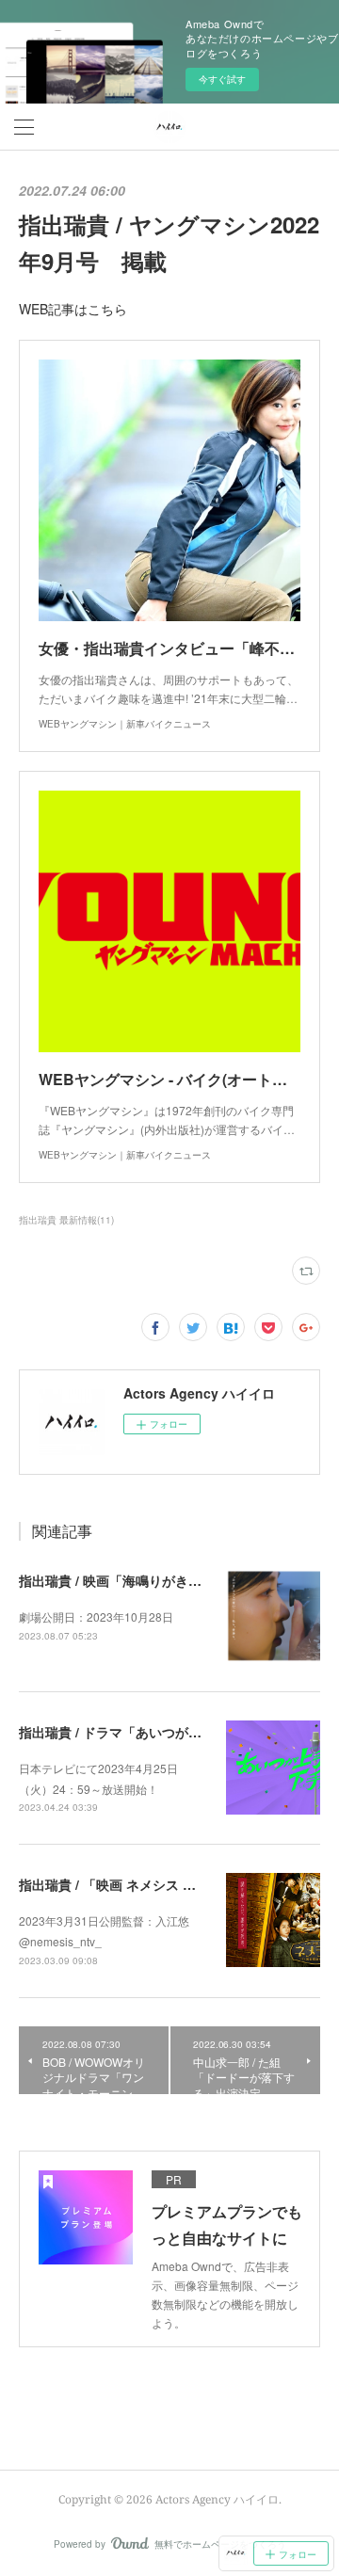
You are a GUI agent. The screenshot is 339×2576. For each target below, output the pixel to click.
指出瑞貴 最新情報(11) (66, 1220)
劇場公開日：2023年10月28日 (96, 1616)
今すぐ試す (222, 79)
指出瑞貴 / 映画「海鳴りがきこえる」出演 (143, 1580)
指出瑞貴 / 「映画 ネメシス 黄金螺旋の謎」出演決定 (173, 1884)
